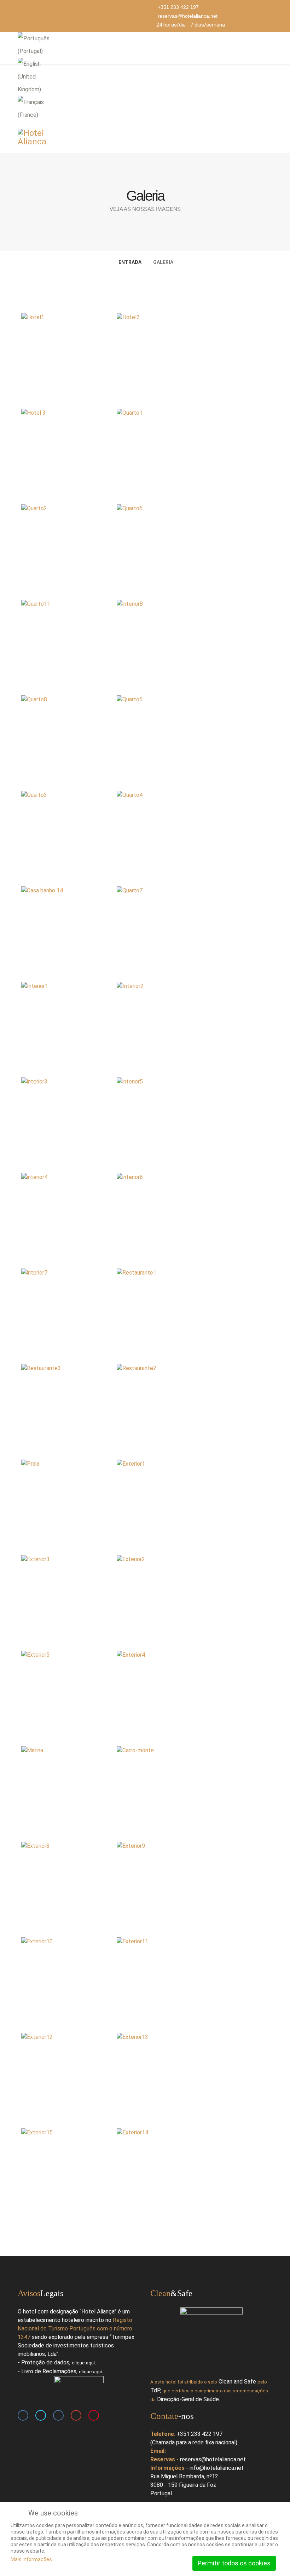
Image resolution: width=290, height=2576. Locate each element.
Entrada (130, 262)
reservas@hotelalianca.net (188, 16)
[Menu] (269, 48)
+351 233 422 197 (178, 7)
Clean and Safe (237, 2382)
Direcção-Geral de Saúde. (188, 2399)
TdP (155, 2390)
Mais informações (31, 2559)
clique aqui (83, 2363)
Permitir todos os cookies (234, 2563)
